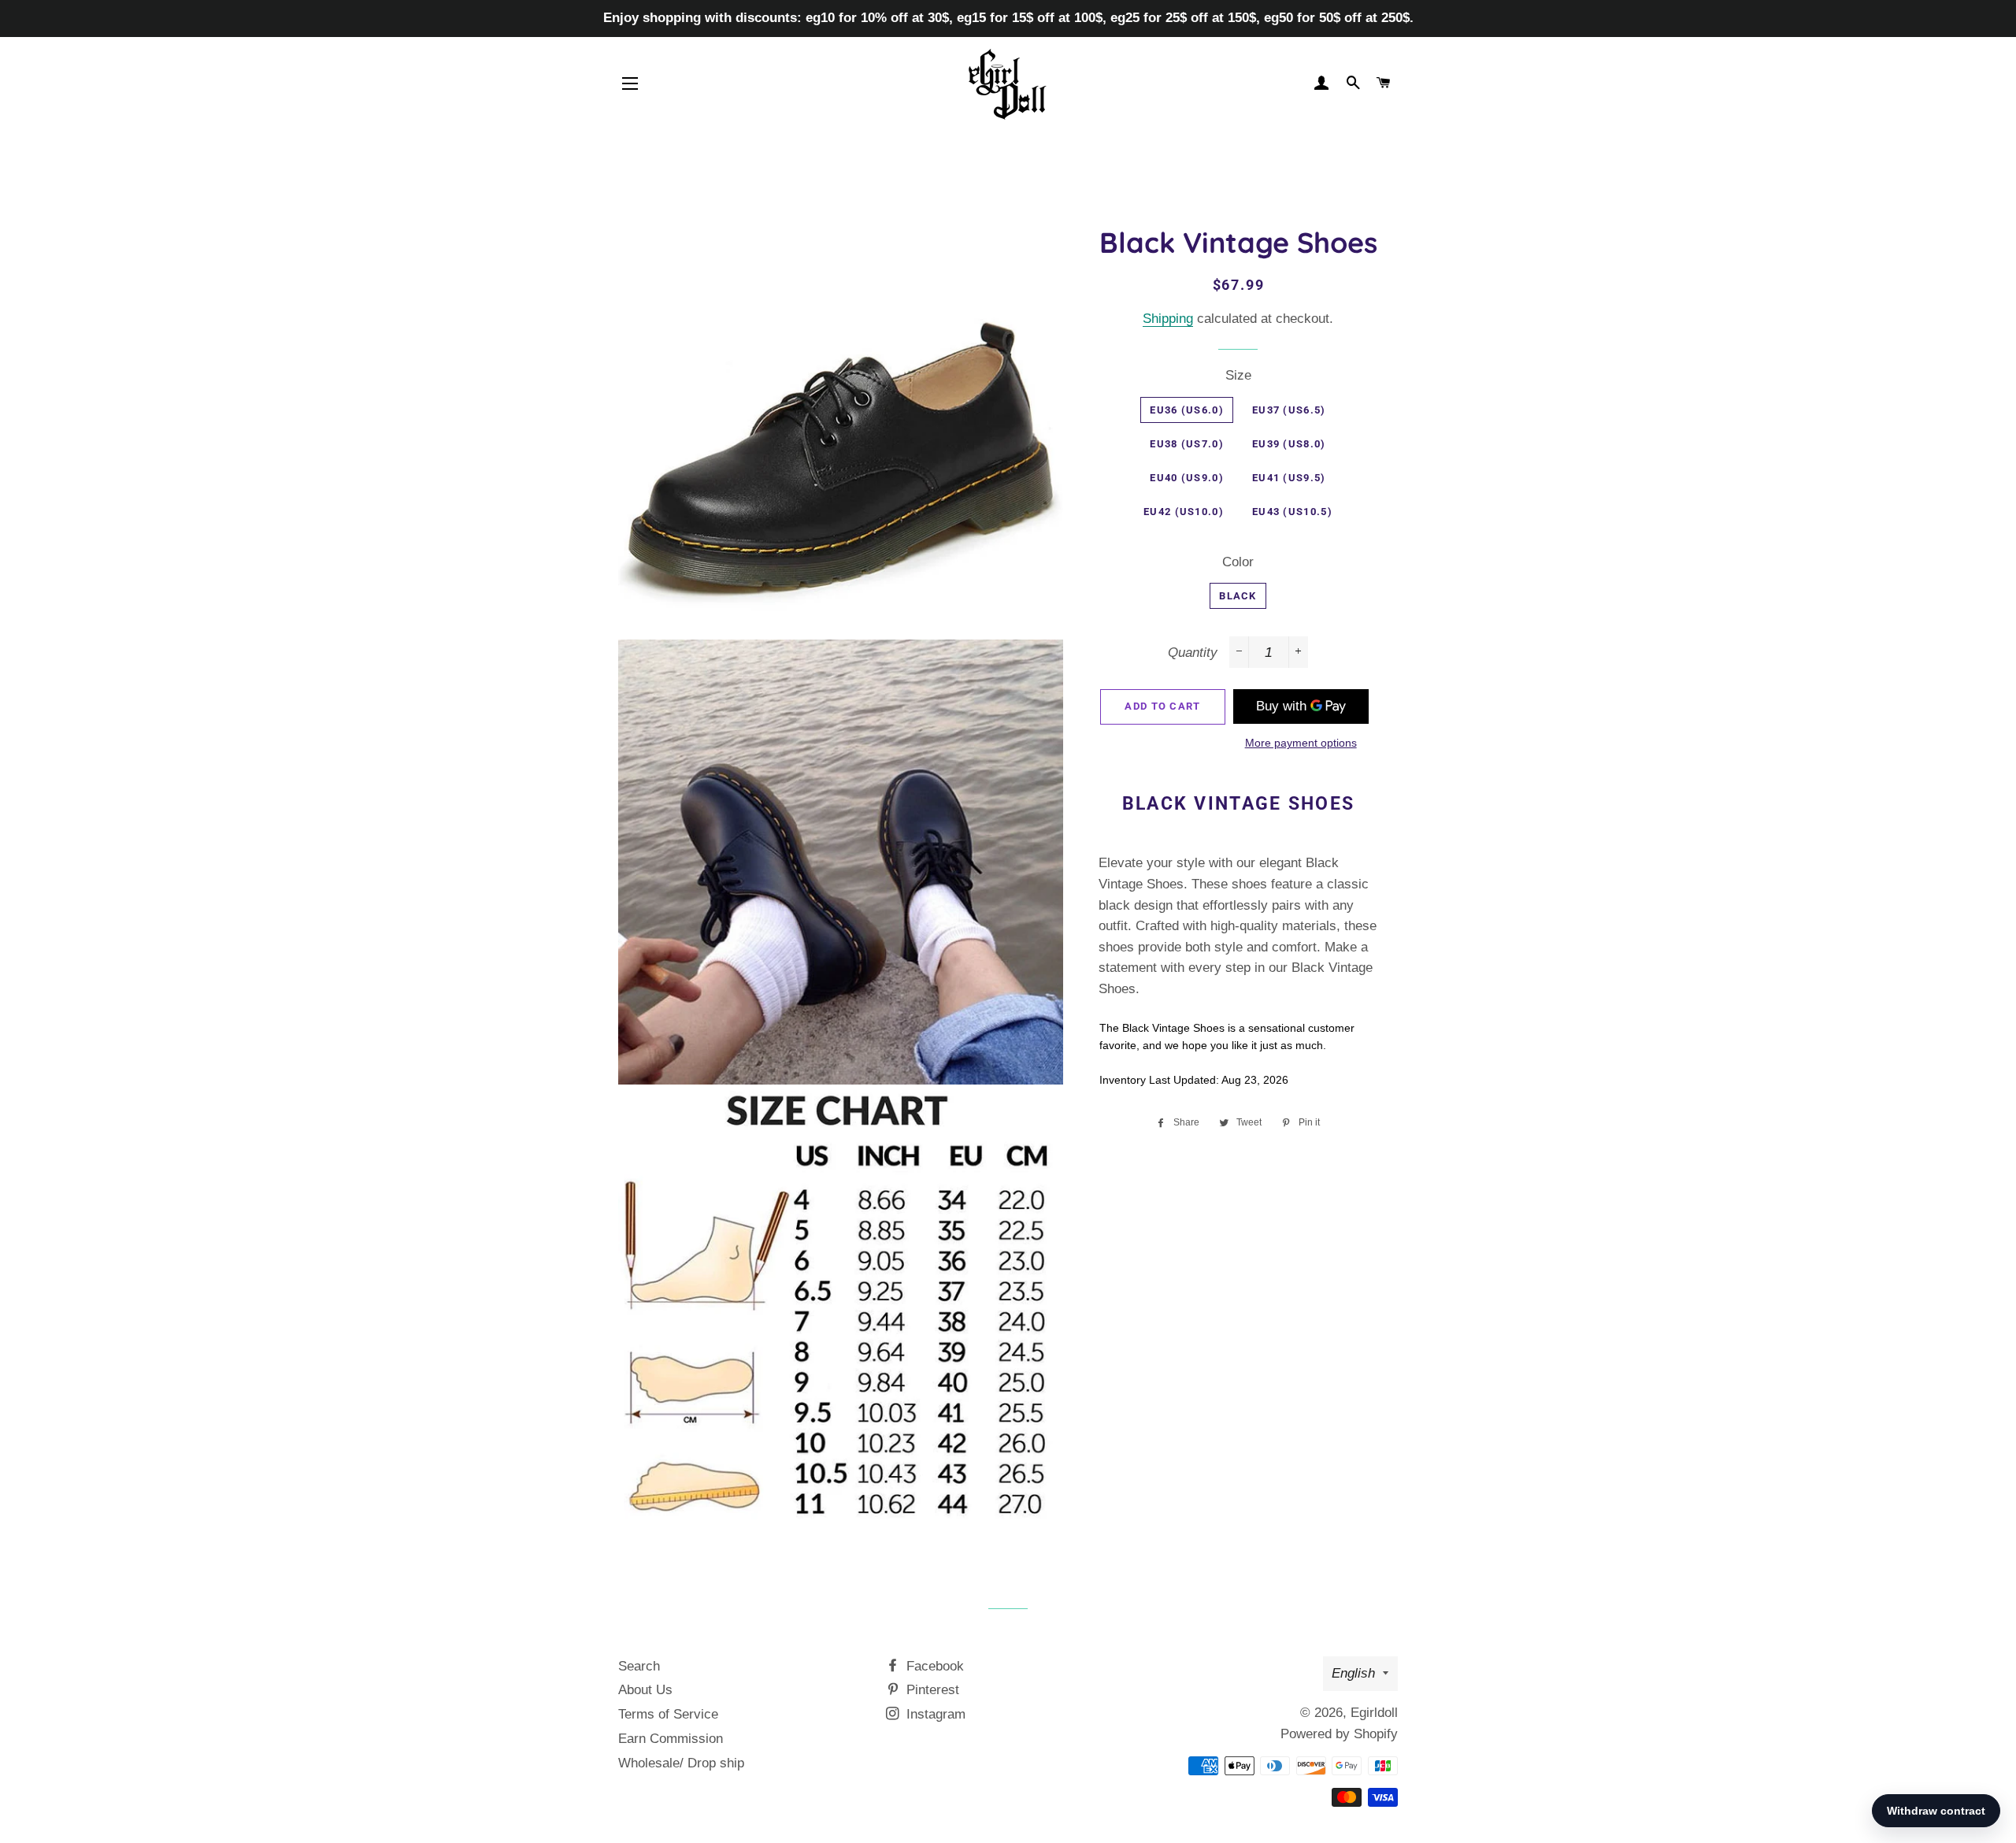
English (1353, 1673)
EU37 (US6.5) (1289, 410)
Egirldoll (1374, 1713)
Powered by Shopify (1339, 1734)
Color (1238, 562)
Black (1238, 596)
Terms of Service (668, 1714)
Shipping (1168, 319)
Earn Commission (671, 1739)
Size (1238, 375)
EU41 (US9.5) (1289, 478)
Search (639, 1666)
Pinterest (931, 1690)
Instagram (934, 1714)
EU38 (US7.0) (1187, 444)
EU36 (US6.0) (1187, 410)
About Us (645, 1690)
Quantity (1193, 653)
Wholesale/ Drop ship (681, 1763)
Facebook (933, 1666)
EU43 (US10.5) (1292, 512)
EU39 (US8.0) (1289, 444)
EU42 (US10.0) (1184, 512)
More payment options (1301, 743)
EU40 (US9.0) (1187, 478)
